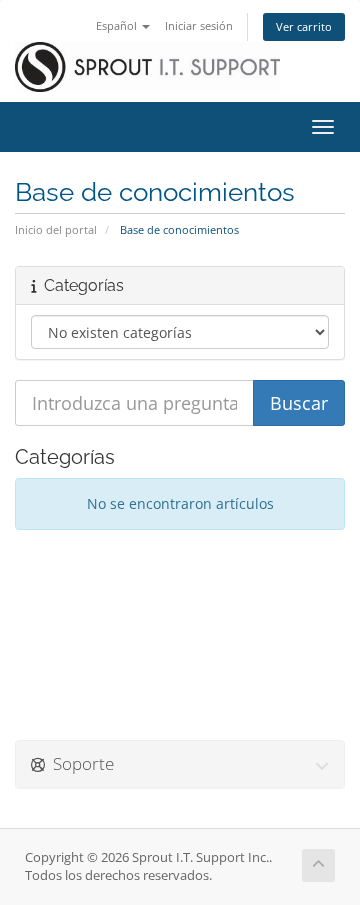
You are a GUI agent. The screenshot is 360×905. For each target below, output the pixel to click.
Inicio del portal (56, 229)
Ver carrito (304, 26)
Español (118, 25)
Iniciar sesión (199, 25)
